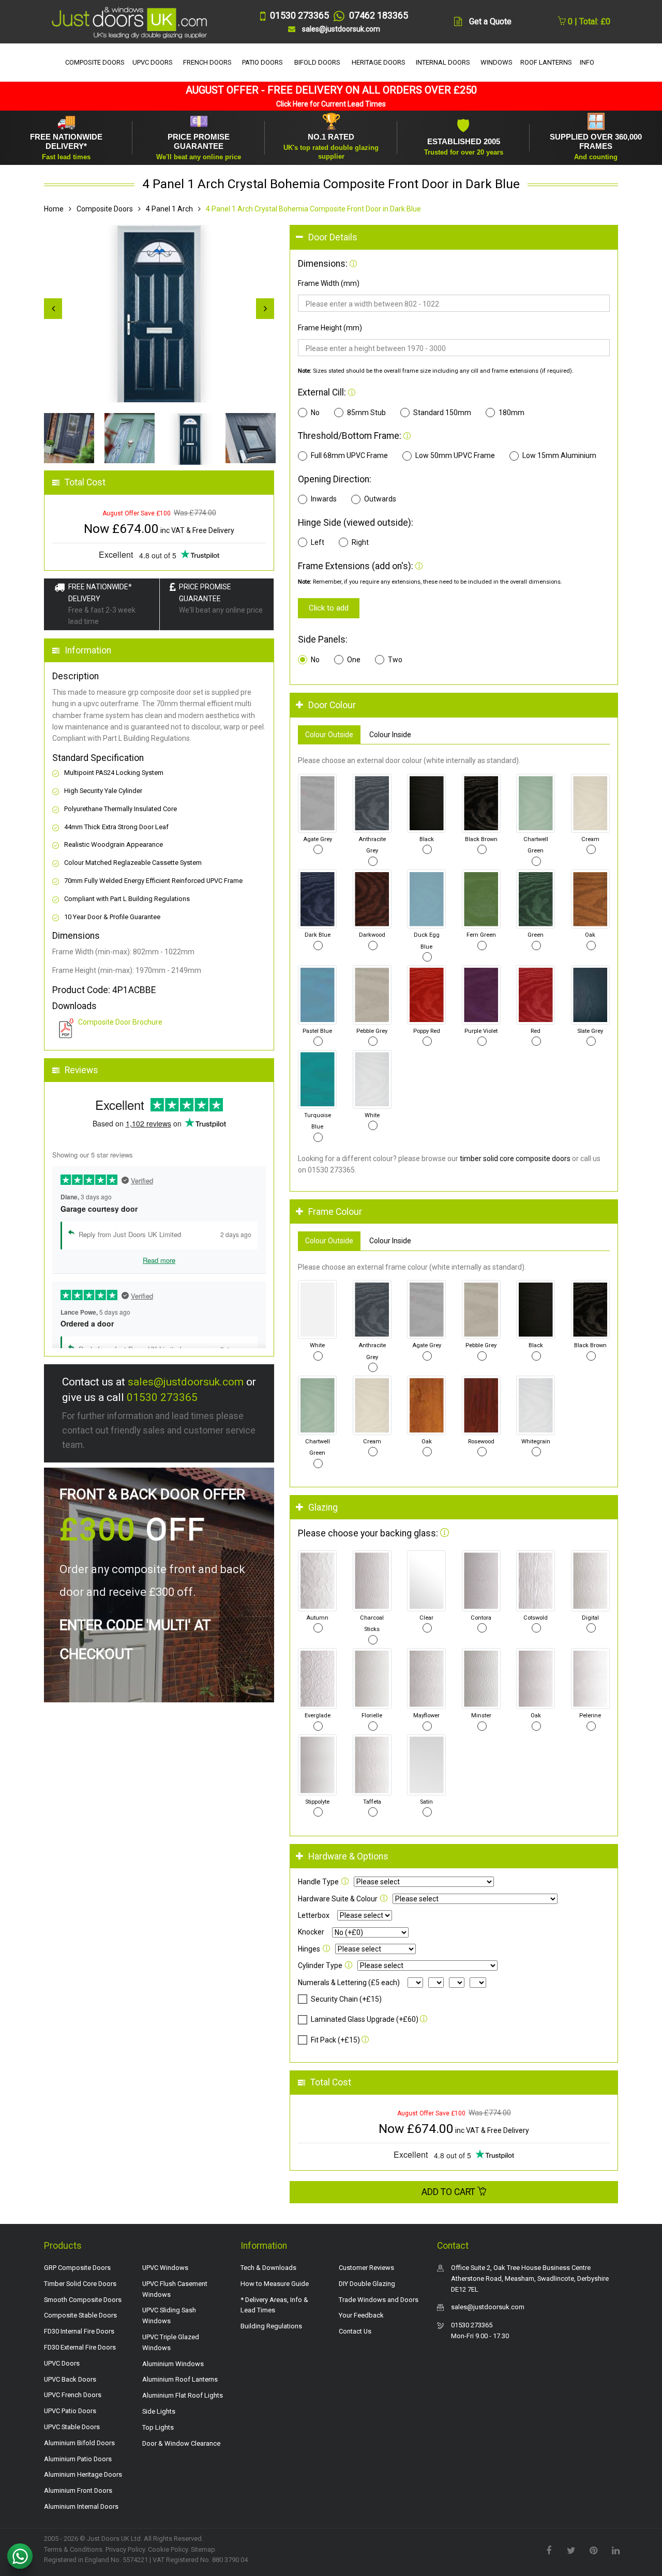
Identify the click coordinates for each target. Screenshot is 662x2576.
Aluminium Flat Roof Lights (183, 2395)
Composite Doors (105, 209)
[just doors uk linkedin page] (615, 2550)
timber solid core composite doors (515, 1159)
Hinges (309, 1949)
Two (395, 660)
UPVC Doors (62, 2363)
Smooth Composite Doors (83, 2300)
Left (318, 542)
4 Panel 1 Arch (169, 209)
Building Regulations (271, 2326)
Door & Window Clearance (181, 2443)
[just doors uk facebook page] (549, 2550)
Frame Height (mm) (330, 328)
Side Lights (159, 2411)
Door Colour (332, 705)
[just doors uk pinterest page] (593, 2550)
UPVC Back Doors (70, 2379)
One (354, 660)
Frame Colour (335, 1212)
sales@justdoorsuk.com (186, 1382)
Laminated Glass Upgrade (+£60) (365, 2019)
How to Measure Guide (275, 2284)
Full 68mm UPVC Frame (349, 455)
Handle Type (318, 1882)
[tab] (454, 238)
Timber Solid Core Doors (80, 2284)
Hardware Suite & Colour (338, 1899)
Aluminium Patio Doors (78, 2459)
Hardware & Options (348, 1856)
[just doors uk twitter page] (571, 2550)
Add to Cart (449, 2192)
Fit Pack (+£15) (335, 2040)
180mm (511, 413)
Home (54, 209)
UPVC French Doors (73, 2395)
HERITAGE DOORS (379, 62)
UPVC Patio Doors (70, 2411)
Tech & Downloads (268, 2268)
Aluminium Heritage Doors (83, 2474)
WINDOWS (496, 62)
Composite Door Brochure (120, 1022)
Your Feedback (361, 2315)
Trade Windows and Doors (379, 2300)
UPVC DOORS (153, 62)
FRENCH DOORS (207, 62)
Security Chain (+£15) (346, 1999)
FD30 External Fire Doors (80, 2347)
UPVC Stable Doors (72, 2427)
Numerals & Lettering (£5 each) (349, 1983)
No (315, 413)
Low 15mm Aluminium (559, 455)
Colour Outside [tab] (329, 735)
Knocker (311, 1932)
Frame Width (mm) (329, 283)
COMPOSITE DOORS (95, 62)
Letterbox (314, 1915)
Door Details (333, 237)
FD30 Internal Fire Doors (79, 2331)
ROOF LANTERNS (546, 62)
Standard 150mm (442, 413)
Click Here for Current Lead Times (331, 104)
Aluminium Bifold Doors (79, 2443)
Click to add (329, 608)
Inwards (324, 499)
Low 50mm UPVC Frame (455, 455)
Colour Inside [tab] (390, 735)
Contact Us (355, 2331)
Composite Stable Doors (80, 2315)
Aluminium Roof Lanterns (180, 2379)
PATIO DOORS (262, 62)
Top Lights (158, 2427)
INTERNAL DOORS (443, 62)
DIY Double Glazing (367, 2284)
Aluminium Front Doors (78, 2490)
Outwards (380, 499)
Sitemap (203, 2549)
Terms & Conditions (73, 2549)
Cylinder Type (320, 1965)
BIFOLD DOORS (317, 62)
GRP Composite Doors (77, 2268)
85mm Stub (366, 413)
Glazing (323, 1507)
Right (360, 542)
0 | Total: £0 (588, 21)
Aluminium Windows (173, 2364)
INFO (587, 62)
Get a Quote (490, 21)
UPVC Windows (165, 2268)
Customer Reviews (366, 2268)
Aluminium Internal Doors (81, 2506)
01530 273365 (162, 1397)
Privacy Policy (125, 2549)
